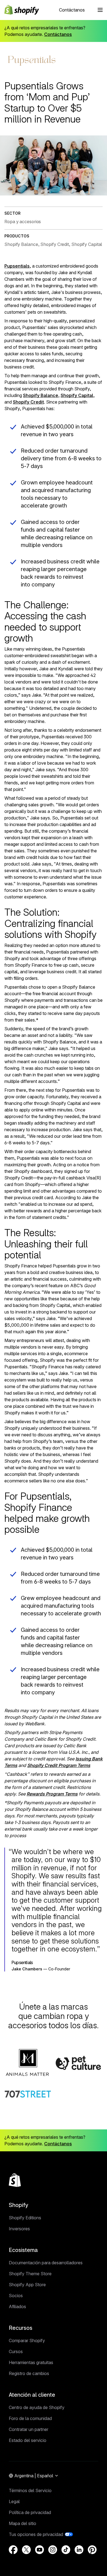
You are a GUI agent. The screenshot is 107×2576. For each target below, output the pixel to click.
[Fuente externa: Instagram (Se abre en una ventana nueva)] (53, 2550)
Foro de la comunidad (30, 2418)
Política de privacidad (30, 2512)
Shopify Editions (25, 2218)
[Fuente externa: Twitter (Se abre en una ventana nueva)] (26, 2550)
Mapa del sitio (22, 2523)
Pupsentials (17, 266)
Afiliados (17, 2307)
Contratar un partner (29, 2429)
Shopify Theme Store (30, 2274)
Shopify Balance (41, 395)
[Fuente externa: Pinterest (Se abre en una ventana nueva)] (92, 2550)
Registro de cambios (29, 2373)
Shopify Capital (77, 395)
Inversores (19, 2229)
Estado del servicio (28, 2440)
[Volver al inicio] (15, 2180)
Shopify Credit (28, 402)
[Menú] (100, 10)
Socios (16, 2296)
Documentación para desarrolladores (46, 2263)
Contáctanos (72, 10)
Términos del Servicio (30, 2490)
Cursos (16, 2351)
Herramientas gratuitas (31, 2362)
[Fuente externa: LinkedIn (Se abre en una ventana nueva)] (79, 2550)
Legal (14, 2501)
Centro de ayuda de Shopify (37, 2407)
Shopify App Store (27, 2285)
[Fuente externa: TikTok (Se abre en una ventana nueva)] (66, 2550)
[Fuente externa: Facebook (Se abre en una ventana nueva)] (13, 2550)
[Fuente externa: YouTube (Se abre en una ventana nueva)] (40, 2550)
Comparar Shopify (27, 2340)
